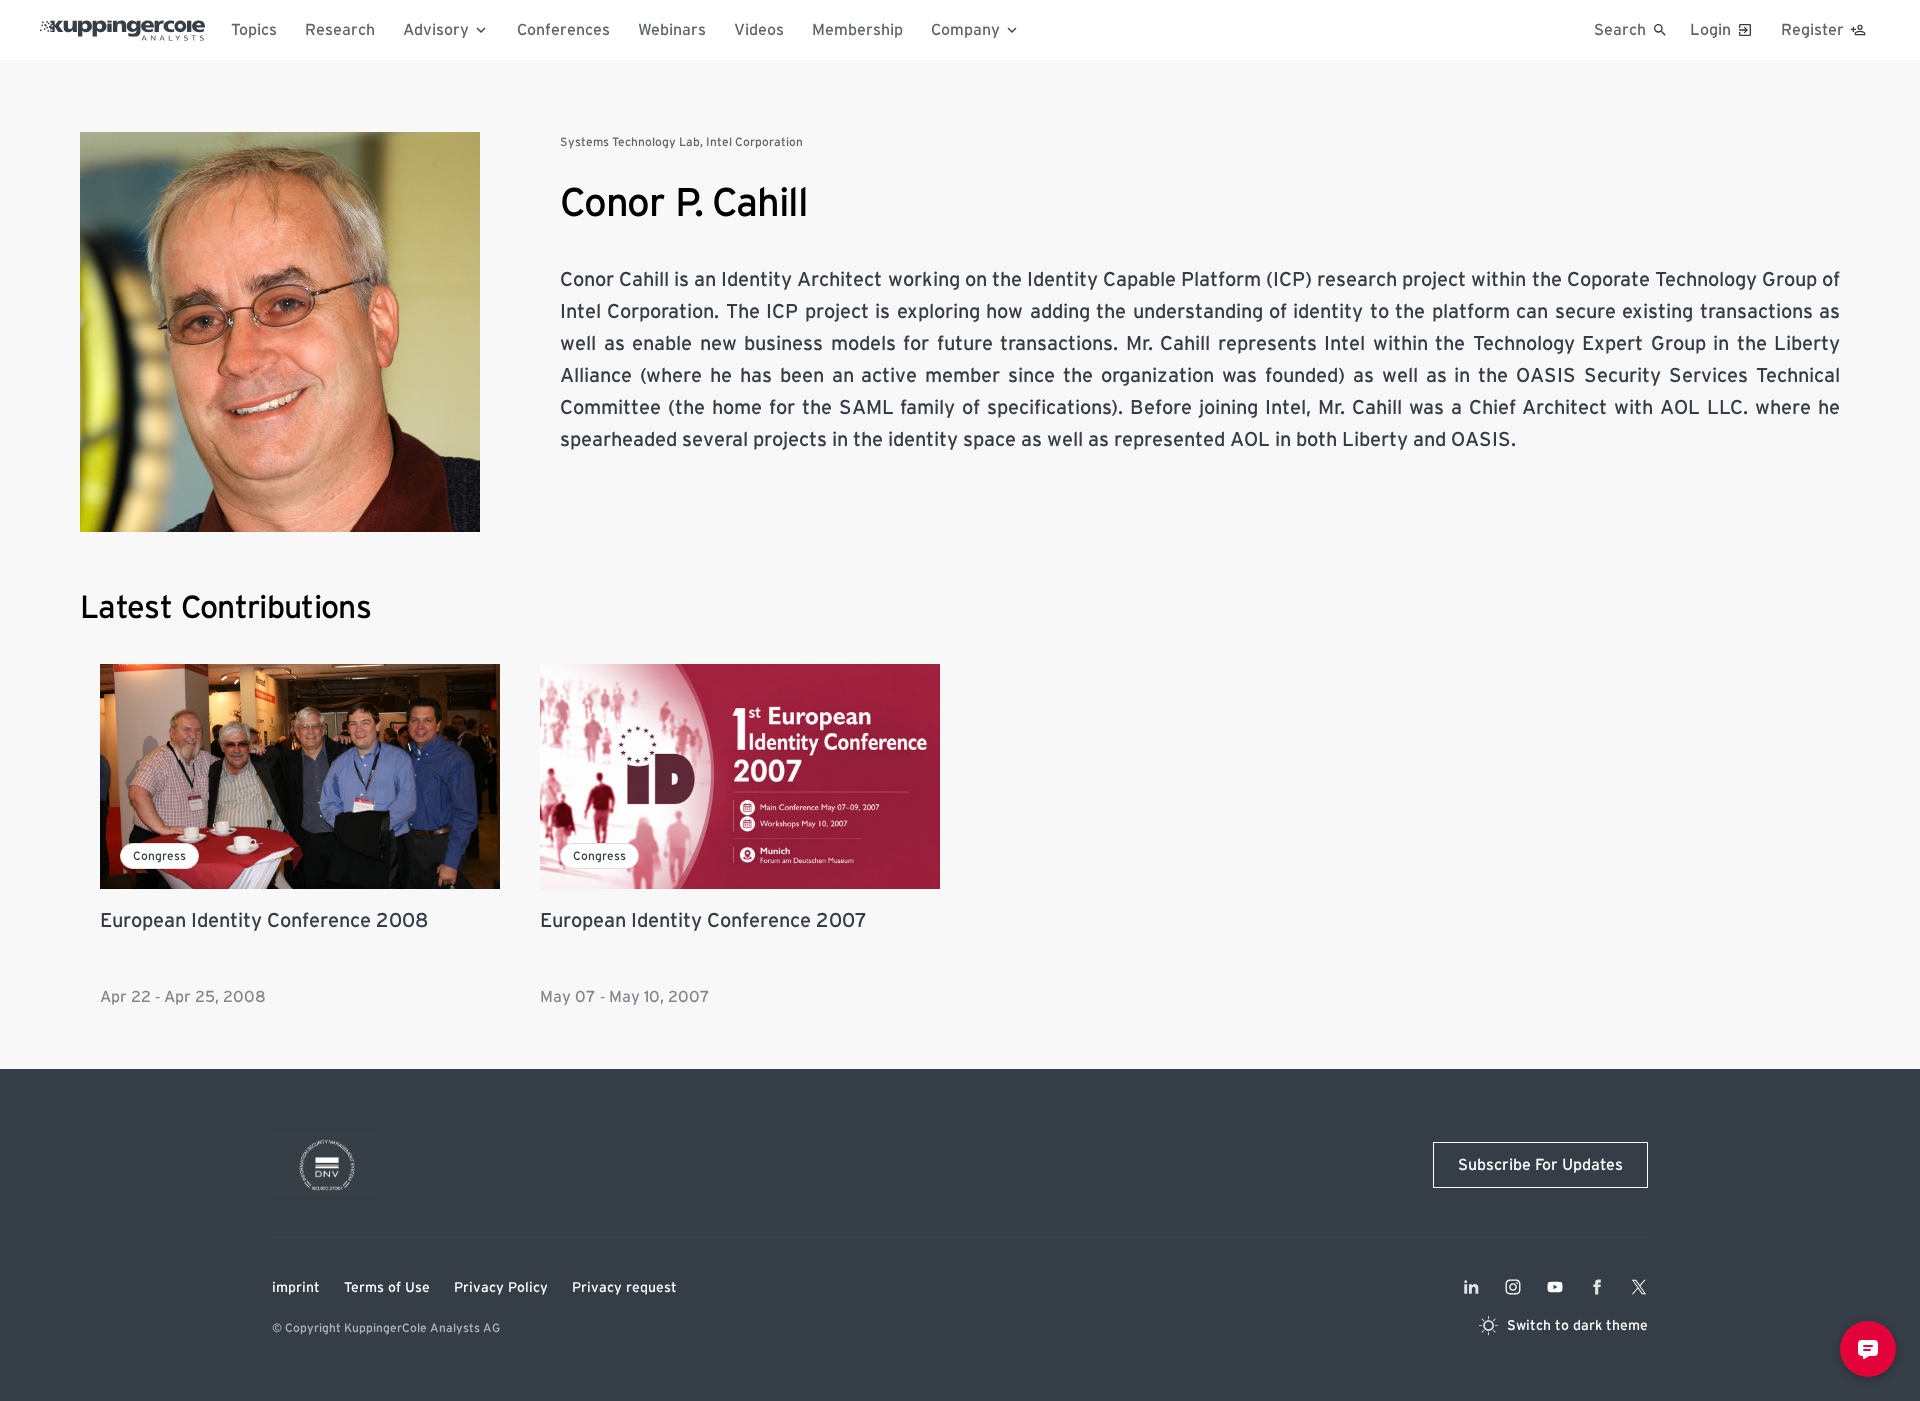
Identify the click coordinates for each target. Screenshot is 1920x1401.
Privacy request (624, 1288)
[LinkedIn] (1471, 1287)
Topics (254, 30)
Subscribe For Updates (1540, 1165)
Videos (759, 30)
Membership (857, 30)
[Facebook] (1597, 1287)
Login (1710, 30)
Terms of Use (387, 1288)
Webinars (672, 30)
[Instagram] (1513, 1287)
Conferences (563, 30)
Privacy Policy (501, 1288)
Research (340, 30)
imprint (296, 1288)
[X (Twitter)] (1639, 1287)
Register (1812, 30)
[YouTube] (1555, 1287)
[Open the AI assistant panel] (1868, 1349)
